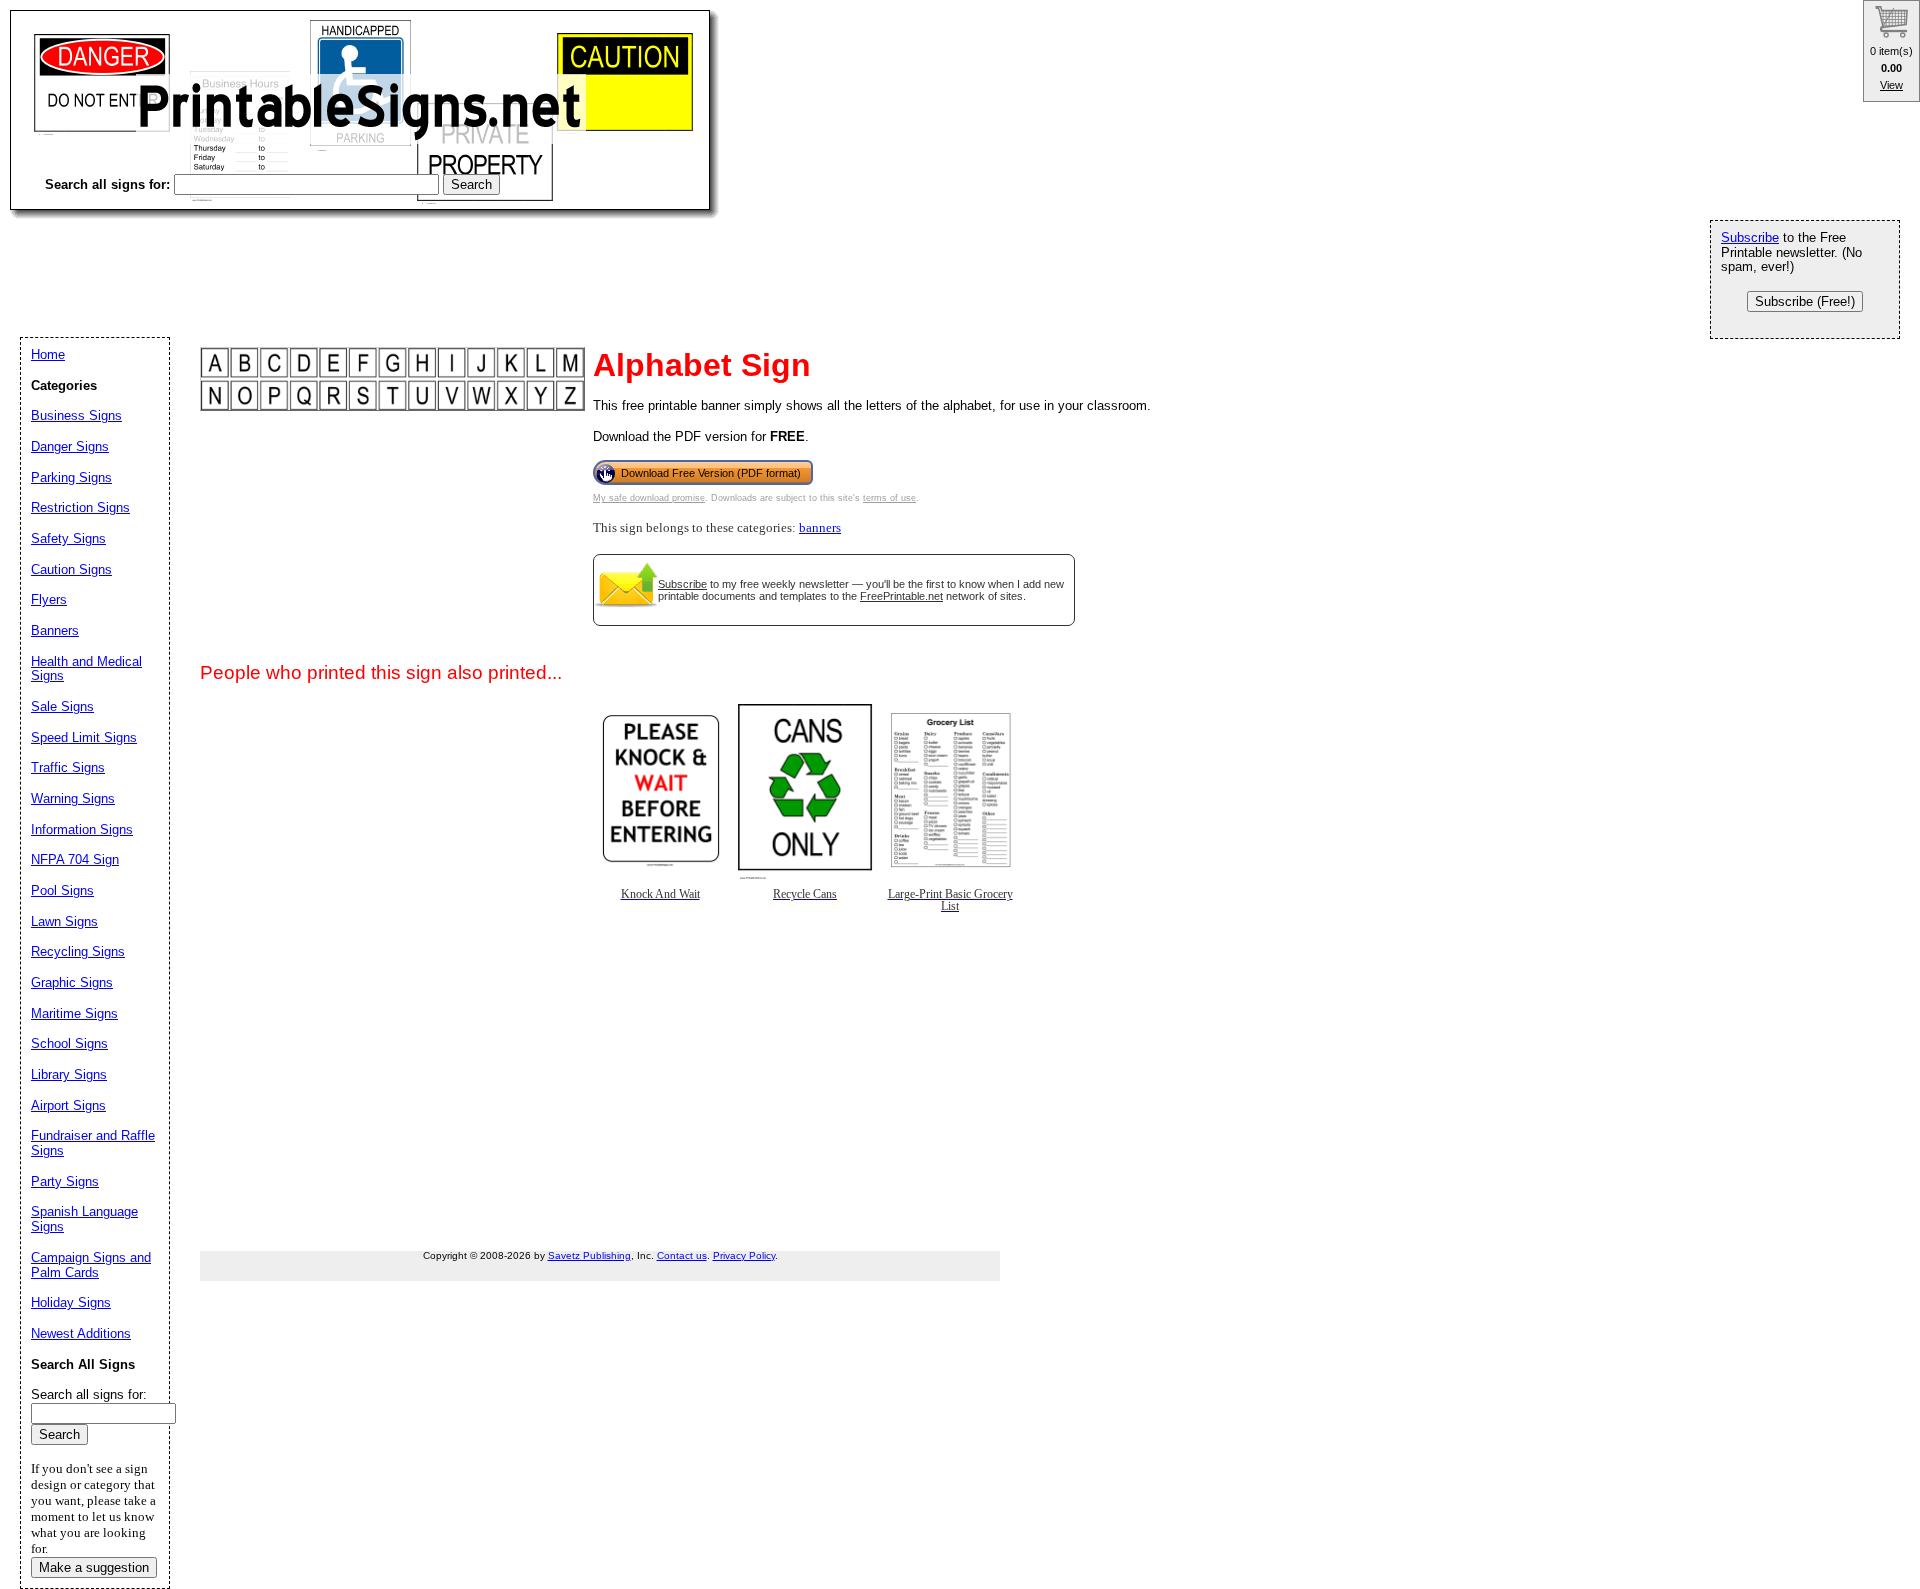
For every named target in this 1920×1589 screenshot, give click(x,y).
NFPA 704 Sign (75, 859)
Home (48, 354)
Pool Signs (62, 890)
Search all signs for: (89, 1394)
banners (820, 528)
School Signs (69, 1043)
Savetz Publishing (589, 1255)
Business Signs (76, 415)
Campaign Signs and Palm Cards (91, 1265)
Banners (55, 630)
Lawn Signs (64, 921)
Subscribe (682, 584)
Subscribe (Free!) (1805, 301)
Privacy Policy (744, 1255)
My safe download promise (649, 498)
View (1891, 85)
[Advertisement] (374, 260)
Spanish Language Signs (84, 1219)
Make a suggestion (94, 1567)
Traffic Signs (68, 767)
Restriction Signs (80, 507)
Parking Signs (71, 477)
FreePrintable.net (901, 596)
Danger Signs (70, 446)
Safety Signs (68, 538)
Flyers (49, 599)
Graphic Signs (72, 982)
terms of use (889, 498)
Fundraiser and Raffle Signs (93, 1143)
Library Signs (69, 1074)
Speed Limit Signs (84, 737)
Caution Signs (71, 569)
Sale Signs (62, 706)
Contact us (682, 1255)
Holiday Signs (71, 1302)
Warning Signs (73, 798)
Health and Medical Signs (86, 669)
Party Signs (65, 1181)
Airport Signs (68, 1105)
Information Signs (82, 829)
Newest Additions (81, 1333)
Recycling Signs (78, 951)
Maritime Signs (74, 1013)
